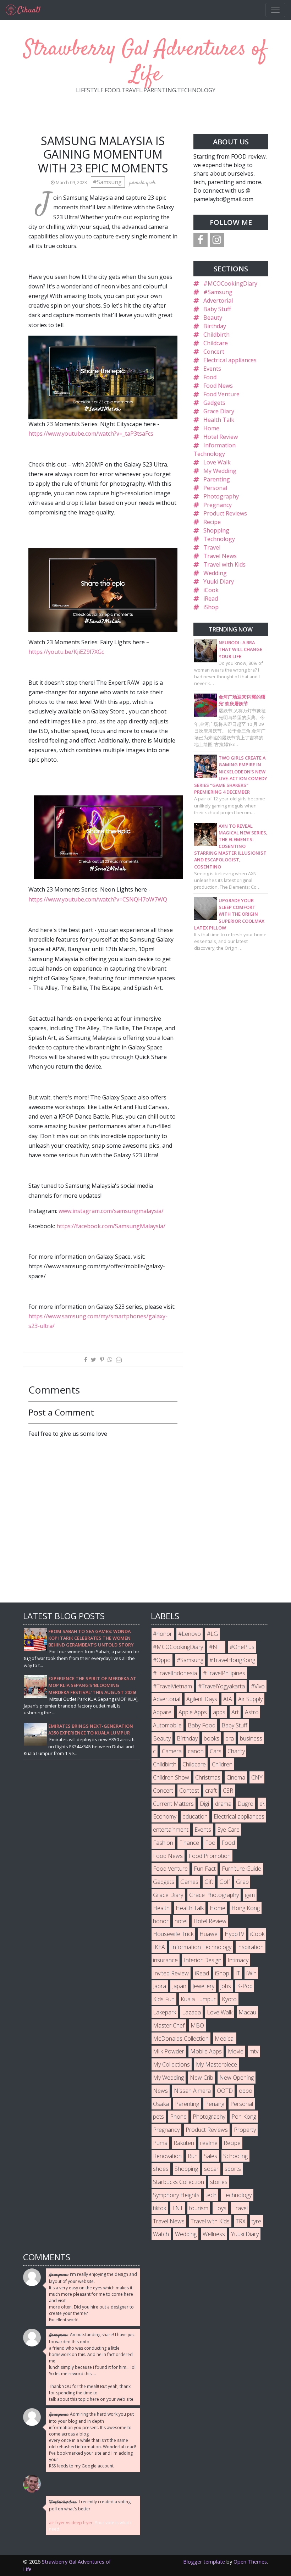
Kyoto (229, 1999)
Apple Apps (193, 1712)
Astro (252, 1712)
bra (230, 1738)
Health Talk (219, 420)
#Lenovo (190, 1634)
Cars (216, 1751)
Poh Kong (244, 2117)
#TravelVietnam (172, 1686)
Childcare (216, 343)
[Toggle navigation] (275, 10)
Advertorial (218, 300)
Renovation (167, 2156)
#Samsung (108, 182)
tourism (199, 2208)
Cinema (236, 1777)
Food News (218, 386)
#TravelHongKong (232, 1660)
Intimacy (238, 1960)
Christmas (208, 1777)
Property (245, 2130)
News (160, 2091)
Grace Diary (219, 411)
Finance (189, 1843)
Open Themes (250, 2562)
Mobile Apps (206, 2051)
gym (250, 1895)
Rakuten (184, 2143)
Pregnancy (218, 505)
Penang (215, 2104)
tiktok (160, 2208)
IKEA (159, 1947)
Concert (214, 352)
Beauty (213, 318)
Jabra (160, 1986)
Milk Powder (169, 2051)
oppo (246, 2091)
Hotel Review (221, 437)
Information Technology (201, 1947)
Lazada (191, 2012)
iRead (211, 599)
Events (212, 369)
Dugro (245, 1804)
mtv (254, 2051)
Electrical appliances (230, 360)
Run (193, 2156)
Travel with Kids (224, 564)
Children (222, 1764)
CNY (257, 1777)
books (212, 1738)
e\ (262, 1804)
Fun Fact (205, 1869)
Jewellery (203, 1986)
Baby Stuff (217, 309)
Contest (189, 1791)
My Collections (171, 2064)
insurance (165, 1960)
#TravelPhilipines (224, 1673)
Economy (165, 1816)
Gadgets (214, 403)
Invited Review (171, 1973)
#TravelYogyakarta (221, 1686)
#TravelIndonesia (175, 1673)
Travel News (220, 556)
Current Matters (173, 1804)
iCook (211, 590)
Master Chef (169, 2025)
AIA (228, 1699)
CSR (228, 1791)
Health (161, 1908)
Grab (242, 1882)
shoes (161, 2169)
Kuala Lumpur (198, 1999)
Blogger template (204, 2562)
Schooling (235, 2156)
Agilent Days (202, 1699)
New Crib (202, 2078)
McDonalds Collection (181, 2039)
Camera (172, 1751)
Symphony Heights (176, 2195)
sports (233, 2169)
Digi (204, 1804)
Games (189, 1882)
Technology (219, 539)
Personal (215, 488)
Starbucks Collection (179, 2182)
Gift (209, 1882)
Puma (160, 2143)
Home (211, 428)
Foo (210, 1843)
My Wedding (220, 471)
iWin (251, 1973)
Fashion (163, 1843)
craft (211, 1791)
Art (235, 1712)
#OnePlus (242, 1647)
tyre (256, 2221)
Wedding (215, 573)
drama (223, 1804)
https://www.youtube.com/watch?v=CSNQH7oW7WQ (98, 899)
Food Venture (221, 394)
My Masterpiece (216, 2064)
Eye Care (228, 1830)
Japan (179, 1986)
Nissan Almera (192, 2091)
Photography (221, 496)
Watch (161, 2234)
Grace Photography (214, 1895)
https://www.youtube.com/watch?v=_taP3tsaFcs (91, 434)
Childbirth (216, 335)
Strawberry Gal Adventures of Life (145, 62)
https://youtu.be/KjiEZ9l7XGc (66, 652)
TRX (241, 2221)
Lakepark (164, 2012)
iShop (211, 607)
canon (196, 1751)
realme (209, 2143)
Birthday (215, 326)
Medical (225, 2039)
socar (211, 2169)
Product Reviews (225, 513)
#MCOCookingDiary (230, 283)
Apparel (163, 1712)
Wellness (214, 2234)
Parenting (217, 479)
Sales (210, 2156)
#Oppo (162, 1660)
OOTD (225, 2091)
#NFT (216, 1647)
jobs (226, 1986)
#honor (163, 1634)
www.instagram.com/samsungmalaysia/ (111, 1211)
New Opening (237, 2078)
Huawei (209, 1934)
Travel (212, 547)
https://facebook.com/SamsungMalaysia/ (111, 1226)
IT (238, 1973)
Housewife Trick (173, 1934)
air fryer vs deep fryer (71, 2523)
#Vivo (258, 1686)
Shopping (216, 530)
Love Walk (217, 462)
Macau (247, 2012)
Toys (220, 2208)
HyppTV (234, 1934)
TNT (178, 2208)
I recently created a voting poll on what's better (90, 2505)
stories (219, 2182)
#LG (212, 1634)
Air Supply (250, 1699)
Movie (236, 2051)
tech (211, 2195)
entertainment (171, 1830)
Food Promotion (210, 1856)
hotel (181, 1921)
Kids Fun (164, 1999)
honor (161, 1921)
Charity (236, 1751)
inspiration (251, 1947)
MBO (197, 2025)
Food (210, 377)
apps (219, 1712)
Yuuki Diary (219, 581)
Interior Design (203, 1960)
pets (158, 2117)
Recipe (212, 522)
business (251, 1738)
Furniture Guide (241, 1869)
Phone (178, 2117)
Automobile (167, 1725)
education (195, 1816)
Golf (225, 1882)
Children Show (171, 1777)
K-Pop (245, 1986)
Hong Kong (246, 1908)
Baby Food (202, 1725)
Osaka (161, 2104)
